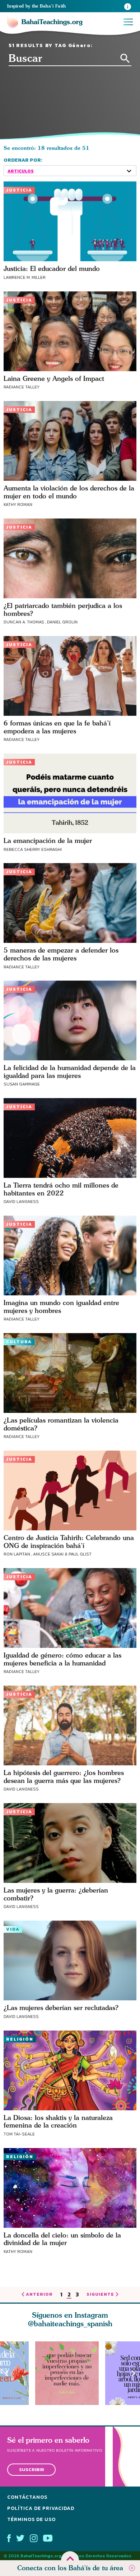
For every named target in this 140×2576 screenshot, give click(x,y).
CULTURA (19, 1342)
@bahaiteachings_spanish (70, 2324)
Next (134, 2373)
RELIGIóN (20, 2039)
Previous (6, 2373)
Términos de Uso (31, 2519)
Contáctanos (27, 2497)
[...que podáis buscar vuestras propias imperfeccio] (70, 2373)
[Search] (125, 58)
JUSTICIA (19, 190)
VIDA (13, 1929)
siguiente (100, 2295)
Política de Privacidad (41, 2508)
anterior (39, 2295)
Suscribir (32, 2469)
